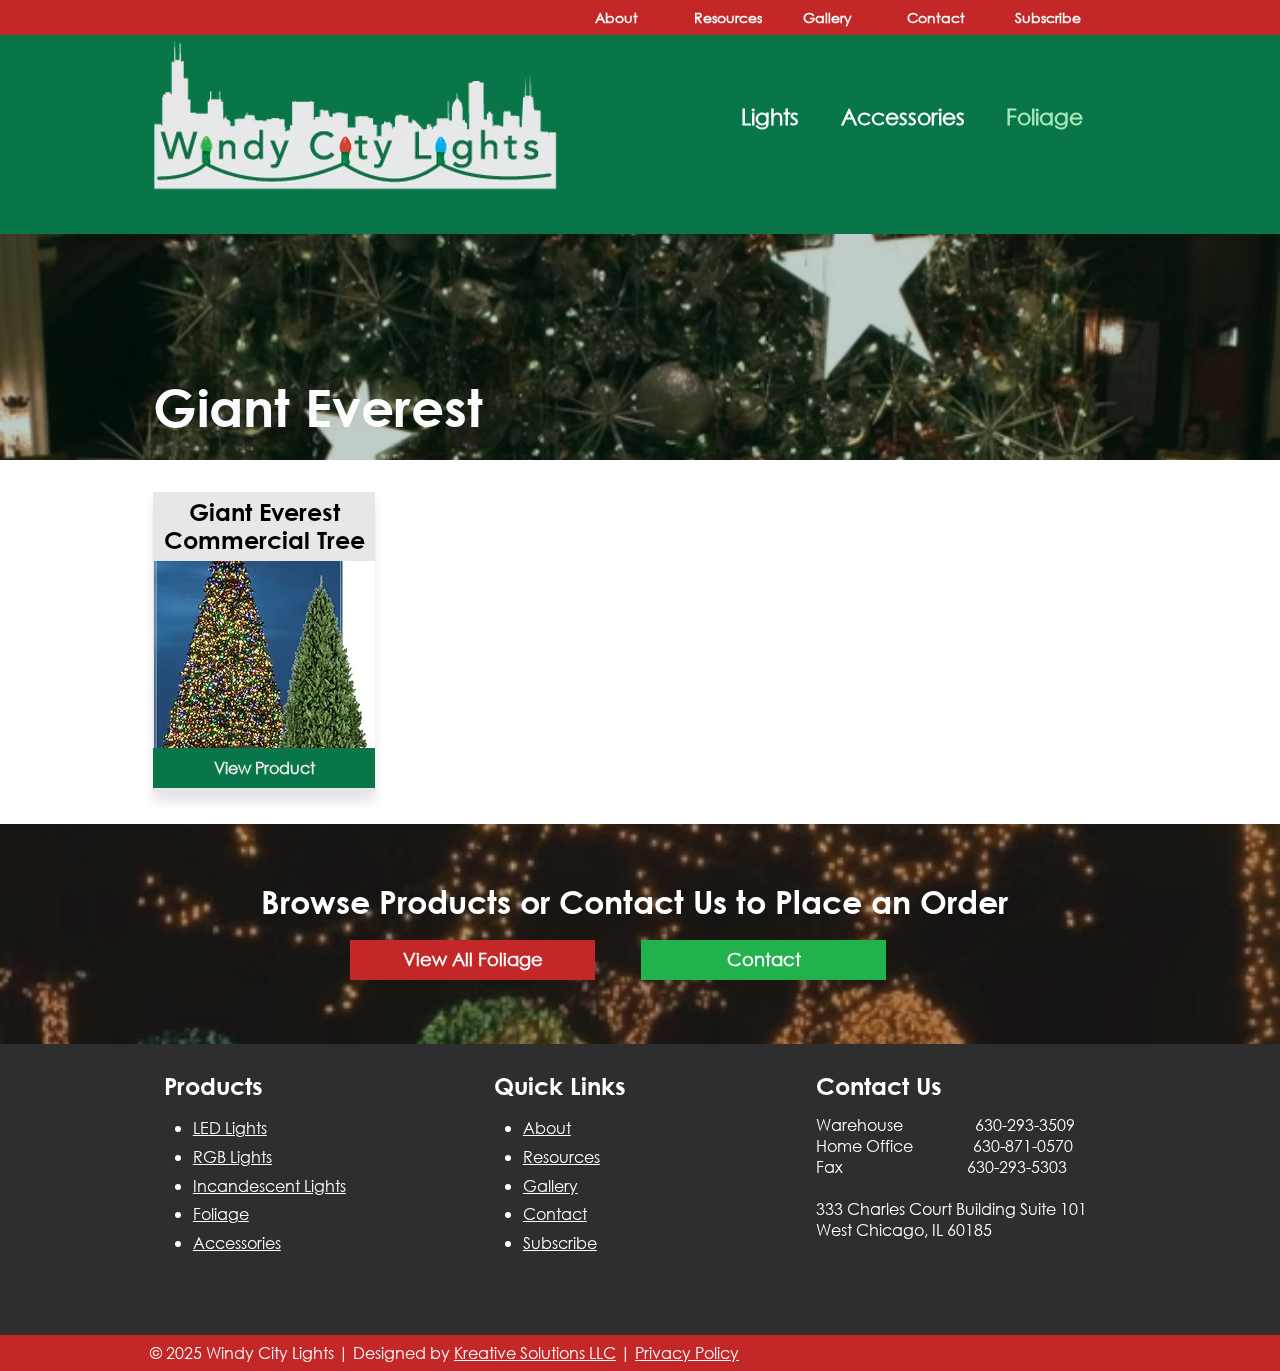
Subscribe (560, 1242)
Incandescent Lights (269, 1185)
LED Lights (230, 1127)
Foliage (221, 1213)
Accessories (237, 1242)
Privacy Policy (687, 1352)
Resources (561, 1156)
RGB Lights (232, 1156)
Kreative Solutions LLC (535, 1352)
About (547, 1127)
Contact (555, 1213)
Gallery (550, 1185)
